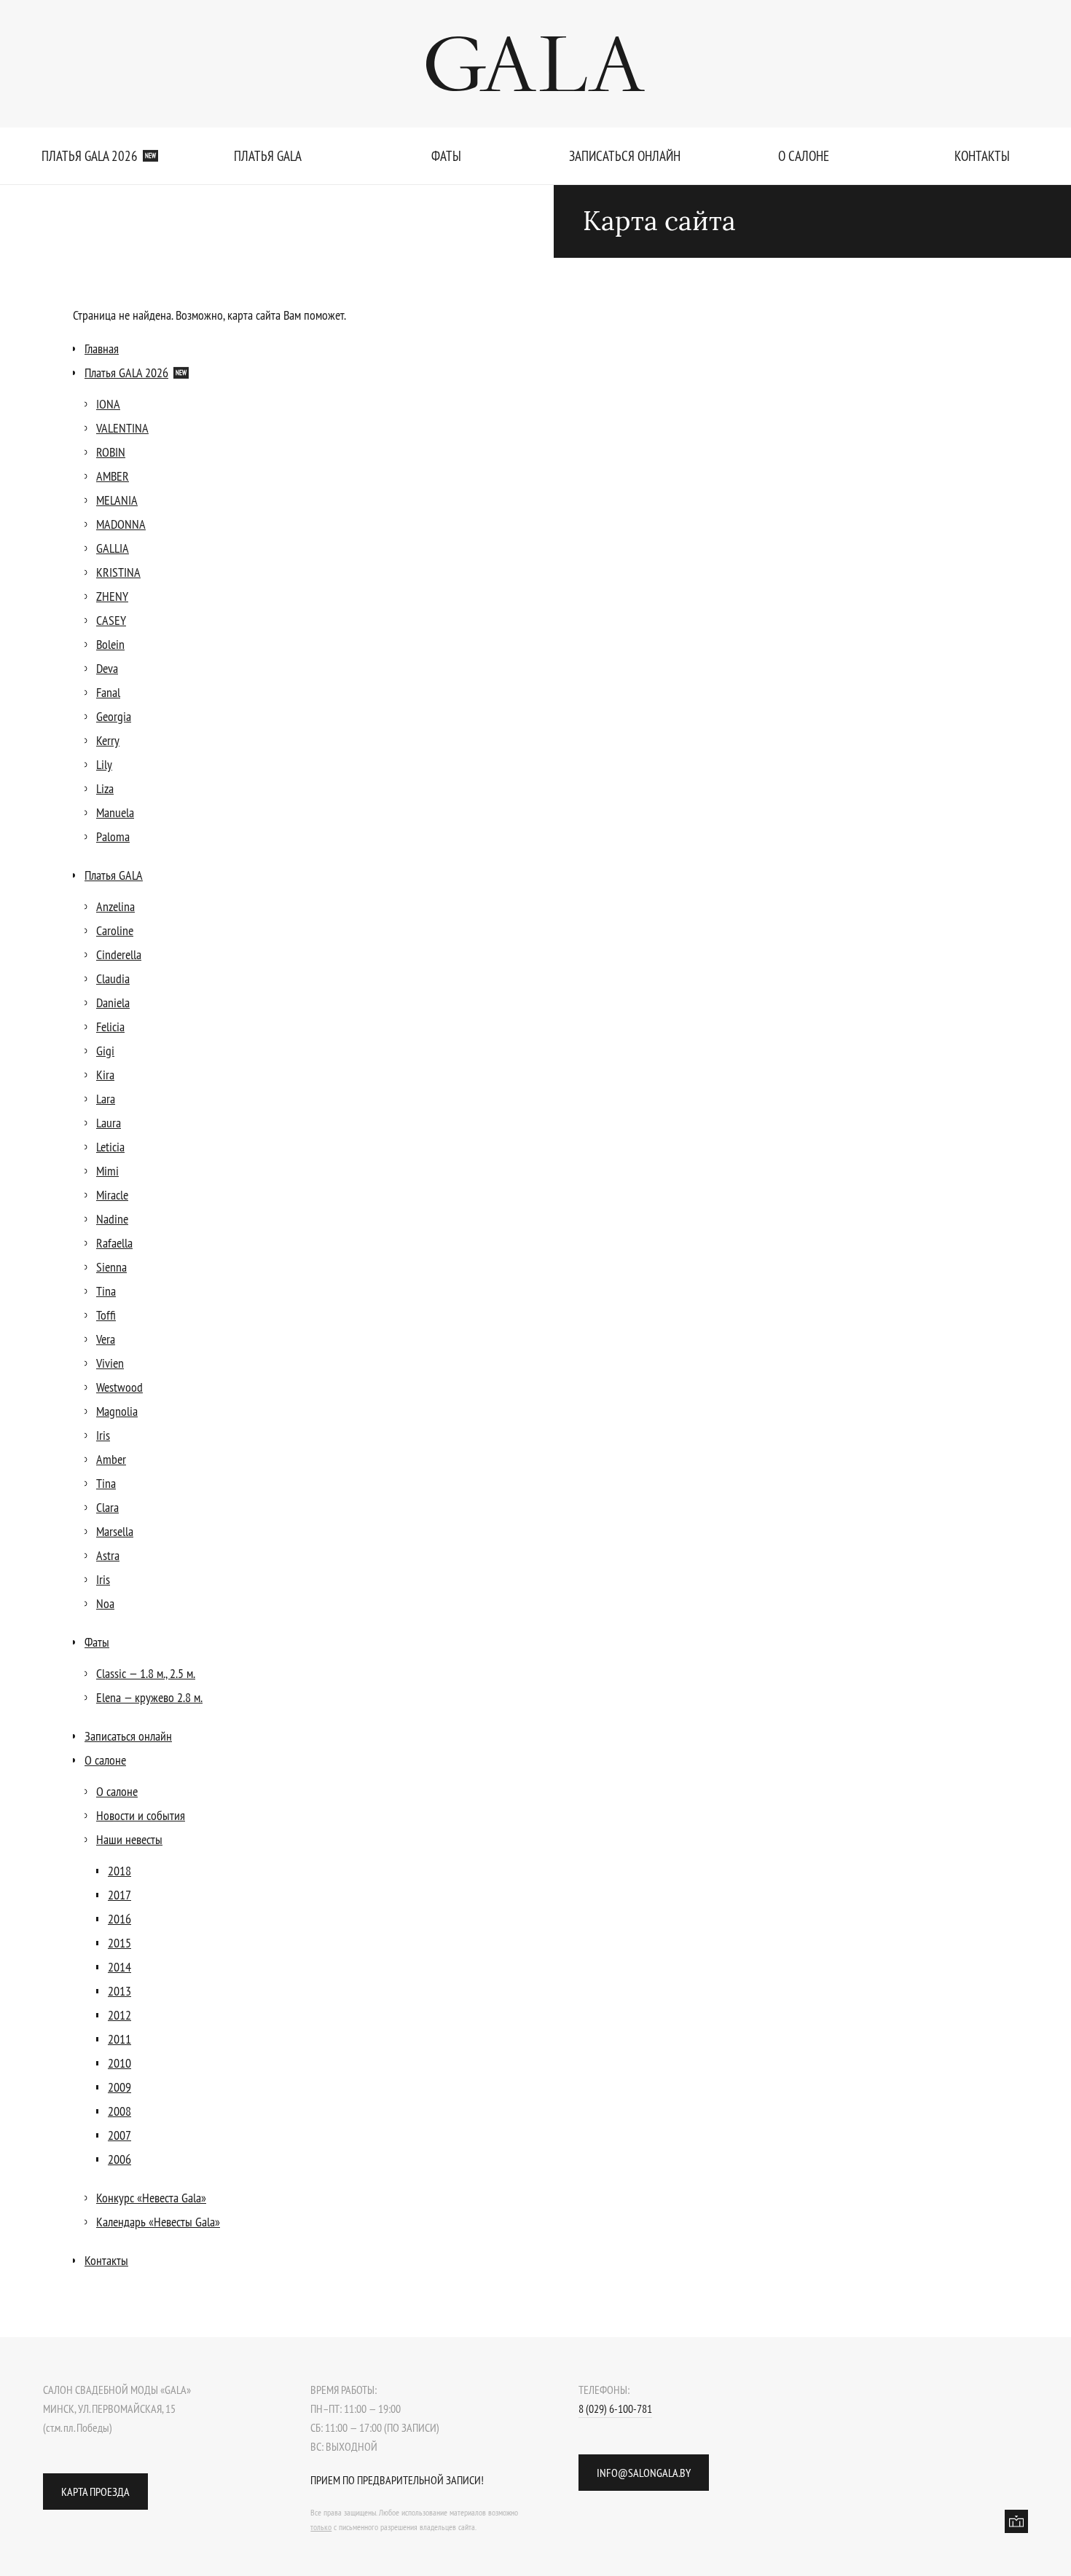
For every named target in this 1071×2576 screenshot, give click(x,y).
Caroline (115, 930)
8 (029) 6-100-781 (615, 2408)
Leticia (110, 1147)
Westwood (119, 1387)
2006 (119, 2159)
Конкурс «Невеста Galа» (151, 2198)
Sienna (111, 1267)
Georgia (114, 716)
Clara (107, 1507)
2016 (119, 1919)
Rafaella (114, 1243)
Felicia (110, 1027)
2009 (119, 2087)
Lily (104, 764)
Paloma (113, 836)
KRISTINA (118, 572)
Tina (106, 1291)
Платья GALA (268, 156)
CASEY (111, 620)
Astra (108, 1555)
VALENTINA (122, 428)
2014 (119, 1967)
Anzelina (115, 906)
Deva (107, 668)
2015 (119, 1943)
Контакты (982, 156)
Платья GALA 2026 (99, 156)
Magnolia (117, 1411)
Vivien (110, 1363)
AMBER (113, 476)
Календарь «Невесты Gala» (158, 2222)
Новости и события (141, 1815)
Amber (111, 1459)
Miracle (112, 1195)
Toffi (106, 1315)
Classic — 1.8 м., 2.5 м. (146, 1673)
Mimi (107, 1171)
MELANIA (117, 500)
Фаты (446, 156)
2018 (119, 1871)
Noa (105, 1603)
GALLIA (113, 548)
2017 (119, 1895)
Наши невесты (129, 1839)
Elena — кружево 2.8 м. (149, 1697)
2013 (119, 1991)
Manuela (115, 812)
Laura (109, 1123)
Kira (105, 1075)
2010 (119, 2063)
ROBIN (111, 452)
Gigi (105, 1051)
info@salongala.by (644, 2473)
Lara (106, 1099)
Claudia (113, 978)
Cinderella (119, 954)
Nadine (112, 1219)
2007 (119, 2135)
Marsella (115, 1531)
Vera (106, 1339)
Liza (105, 788)
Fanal (108, 692)
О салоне (804, 156)
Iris (103, 1435)
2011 (119, 2039)
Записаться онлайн (625, 156)
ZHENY (112, 596)
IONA (108, 404)
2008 (119, 2111)
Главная (102, 348)
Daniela (113, 1003)
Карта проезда (95, 2492)
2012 (119, 2015)
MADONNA (121, 524)
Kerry (108, 740)
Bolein (110, 644)
